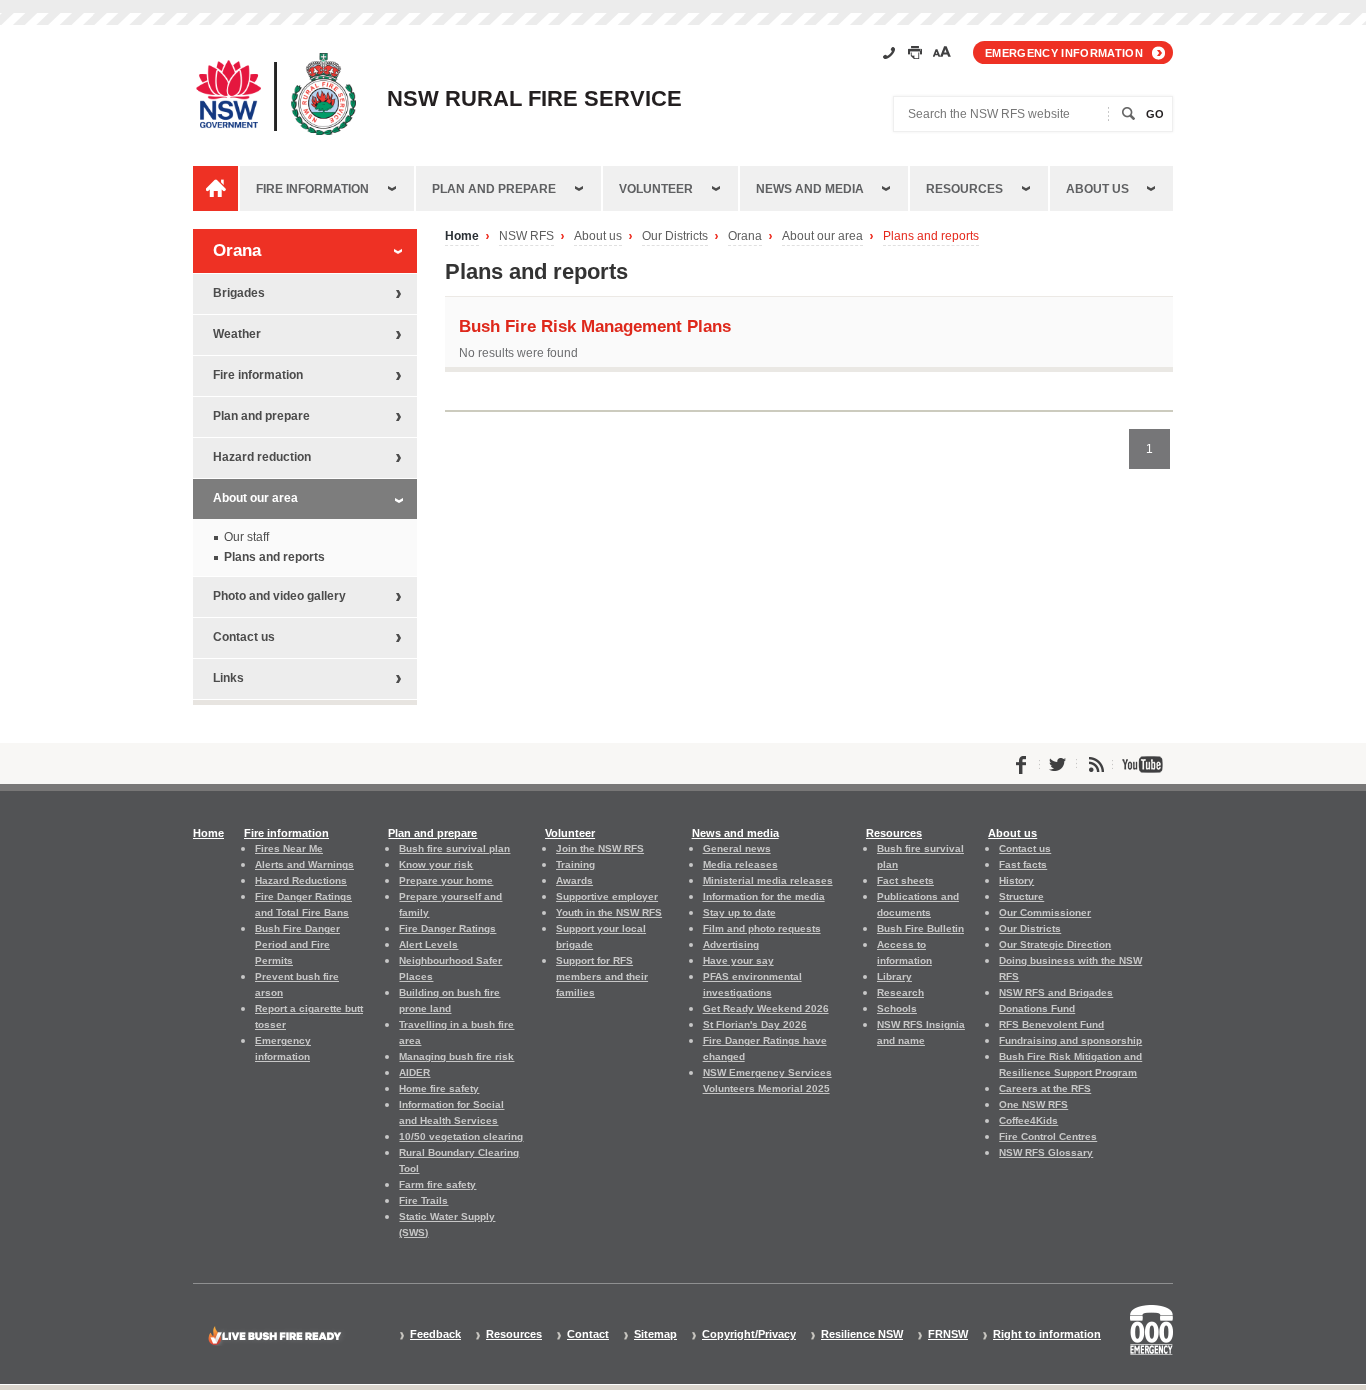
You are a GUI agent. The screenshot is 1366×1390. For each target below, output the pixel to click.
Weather (237, 334)
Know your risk (436, 864)
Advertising (731, 944)
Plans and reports (931, 236)
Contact (588, 1334)
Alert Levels (428, 944)
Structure (1021, 896)
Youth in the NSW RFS (609, 912)
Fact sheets (905, 880)
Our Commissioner (1045, 912)
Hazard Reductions (301, 880)
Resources (964, 189)
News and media (810, 189)
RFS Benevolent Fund (1051, 1024)
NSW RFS (526, 236)
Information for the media (764, 896)
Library (894, 976)
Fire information (312, 189)
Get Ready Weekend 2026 (766, 1008)
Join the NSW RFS (600, 848)
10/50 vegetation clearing (461, 1136)
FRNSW (948, 1334)
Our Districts (675, 236)
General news (737, 848)
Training (575, 864)
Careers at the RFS (1045, 1088)
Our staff (246, 537)
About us (1097, 189)
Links (228, 678)
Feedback (435, 1334)
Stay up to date (739, 912)
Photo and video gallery (279, 596)
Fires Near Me (289, 848)
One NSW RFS (1033, 1104)
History (1016, 880)
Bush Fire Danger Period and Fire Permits (297, 944)
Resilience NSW (862, 1334)
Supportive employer (607, 896)
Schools (897, 1008)
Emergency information (1064, 53)
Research (900, 992)
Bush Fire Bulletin (920, 928)
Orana (745, 236)
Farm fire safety (437, 1184)
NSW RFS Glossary (1046, 1152)
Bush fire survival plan (454, 848)
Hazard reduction (262, 457)
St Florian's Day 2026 (755, 1024)
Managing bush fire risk (456, 1056)
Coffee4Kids (1028, 1120)
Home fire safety (439, 1088)
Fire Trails (423, 1200)
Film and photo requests (762, 928)
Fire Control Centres (1048, 1136)
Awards (574, 880)
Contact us (244, 637)
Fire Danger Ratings (447, 928)
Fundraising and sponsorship (1070, 1040)
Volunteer (656, 189)
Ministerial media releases (768, 880)
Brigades (239, 293)
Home (462, 236)
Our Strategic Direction (1055, 944)
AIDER (414, 1072)
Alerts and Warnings (304, 864)
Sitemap (655, 1334)
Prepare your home (446, 880)
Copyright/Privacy (749, 1334)
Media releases (740, 864)
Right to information (1047, 1334)
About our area (822, 236)
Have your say (738, 960)
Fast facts (1023, 864)
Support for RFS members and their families (602, 976)
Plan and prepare (494, 189)
